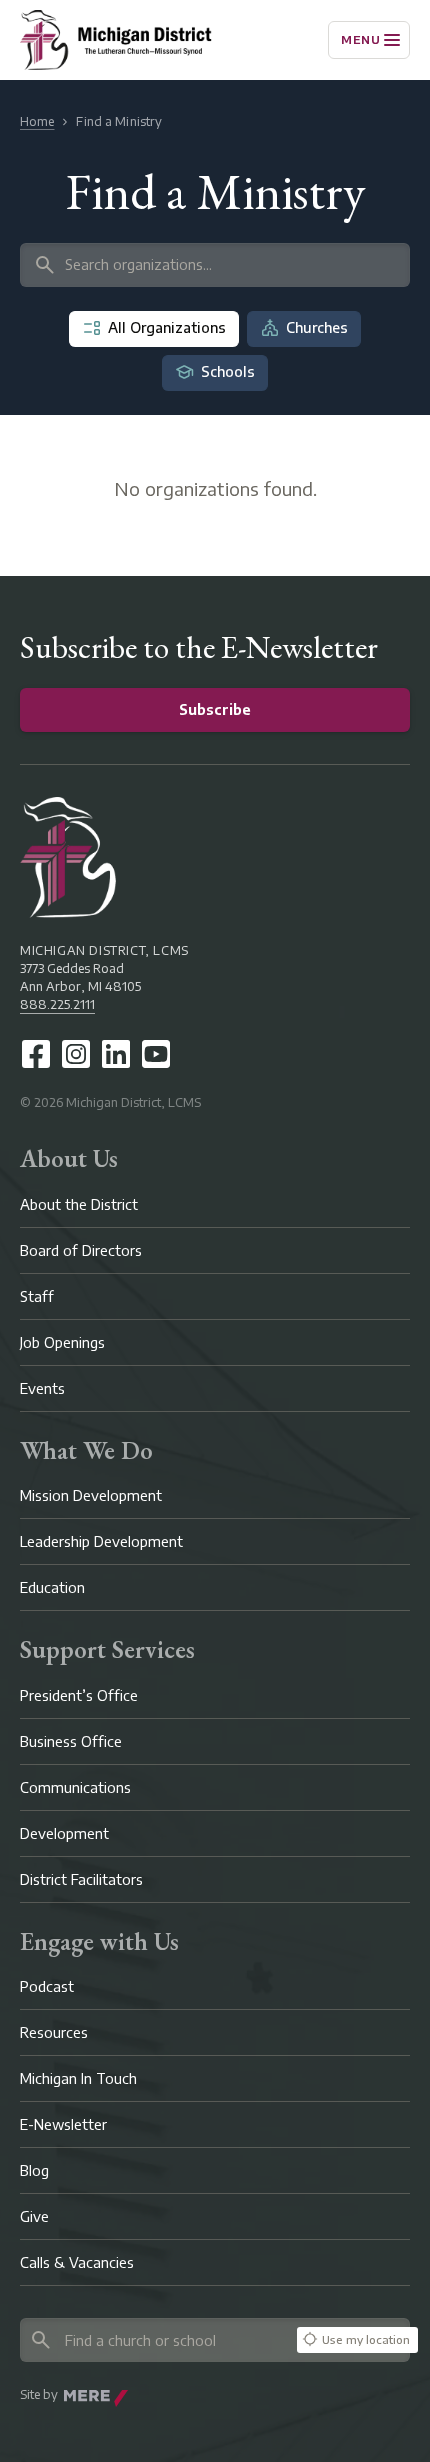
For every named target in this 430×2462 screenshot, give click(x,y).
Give (34, 2216)
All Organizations (167, 327)
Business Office (71, 1741)
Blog (34, 2170)
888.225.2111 (57, 1004)
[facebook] (36, 1054)
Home (37, 121)
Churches (317, 327)
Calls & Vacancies (77, 2262)
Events (42, 1388)
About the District (79, 1204)
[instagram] (76, 1054)
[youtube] (156, 1054)
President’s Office (79, 1695)
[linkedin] (116, 1054)
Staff (37, 1296)
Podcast (47, 1986)
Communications (75, 1787)
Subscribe (215, 709)
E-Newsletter (63, 2124)
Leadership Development (101, 1541)
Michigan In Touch (78, 2078)
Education (52, 1587)
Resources (54, 2032)
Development (64, 1833)
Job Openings (62, 1342)
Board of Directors (81, 1250)
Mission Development (91, 1495)
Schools (228, 371)
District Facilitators (81, 1879)
